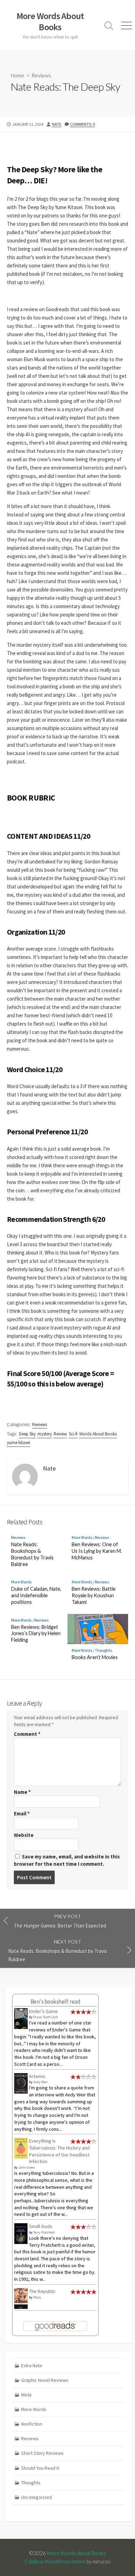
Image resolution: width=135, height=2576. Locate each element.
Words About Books (98, 1434)
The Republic (42, 2291)
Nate (57, 124)
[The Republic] (21, 2298)
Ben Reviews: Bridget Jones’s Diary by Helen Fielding (36, 1634)
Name (22, 1792)
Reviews (41, 75)
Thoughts (103, 1650)
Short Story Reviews (42, 2453)
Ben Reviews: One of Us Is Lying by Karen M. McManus (97, 1551)
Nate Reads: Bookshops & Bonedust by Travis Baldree (32, 1554)
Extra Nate (32, 2366)
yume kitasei (19, 1443)
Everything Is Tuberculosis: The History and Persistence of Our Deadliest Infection (59, 2151)
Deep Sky (27, 1434)
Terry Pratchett (44, 2232)
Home (17, 75)
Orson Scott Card (46, 2017)
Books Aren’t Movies (95, 1657)
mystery (45, 1434)
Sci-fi (73, 1434)
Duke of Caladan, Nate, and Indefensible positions (36, 1595)
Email (22, 1813)
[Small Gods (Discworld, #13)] (21, 2233)
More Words (82, 1537)
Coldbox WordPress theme (55, 2561)
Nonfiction (32, 2424)
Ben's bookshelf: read (55, 2002)
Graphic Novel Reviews (45, 2380)
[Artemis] (21, 2083)
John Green (27, 2167)
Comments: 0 (82, 124)
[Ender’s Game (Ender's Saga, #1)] (21, 2019)
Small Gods (41, 2226)
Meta (26, 2395)
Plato (37, 2297)
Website (24, 1835)
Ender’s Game (43, 2011)
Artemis (37, 2076)
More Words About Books (76, 2553)
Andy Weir (40, 2082)
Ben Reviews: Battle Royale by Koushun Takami (94, 1595)
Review (60, 1434)
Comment (27, 1734)
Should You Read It (40, 2468)
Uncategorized (37, 2497)
